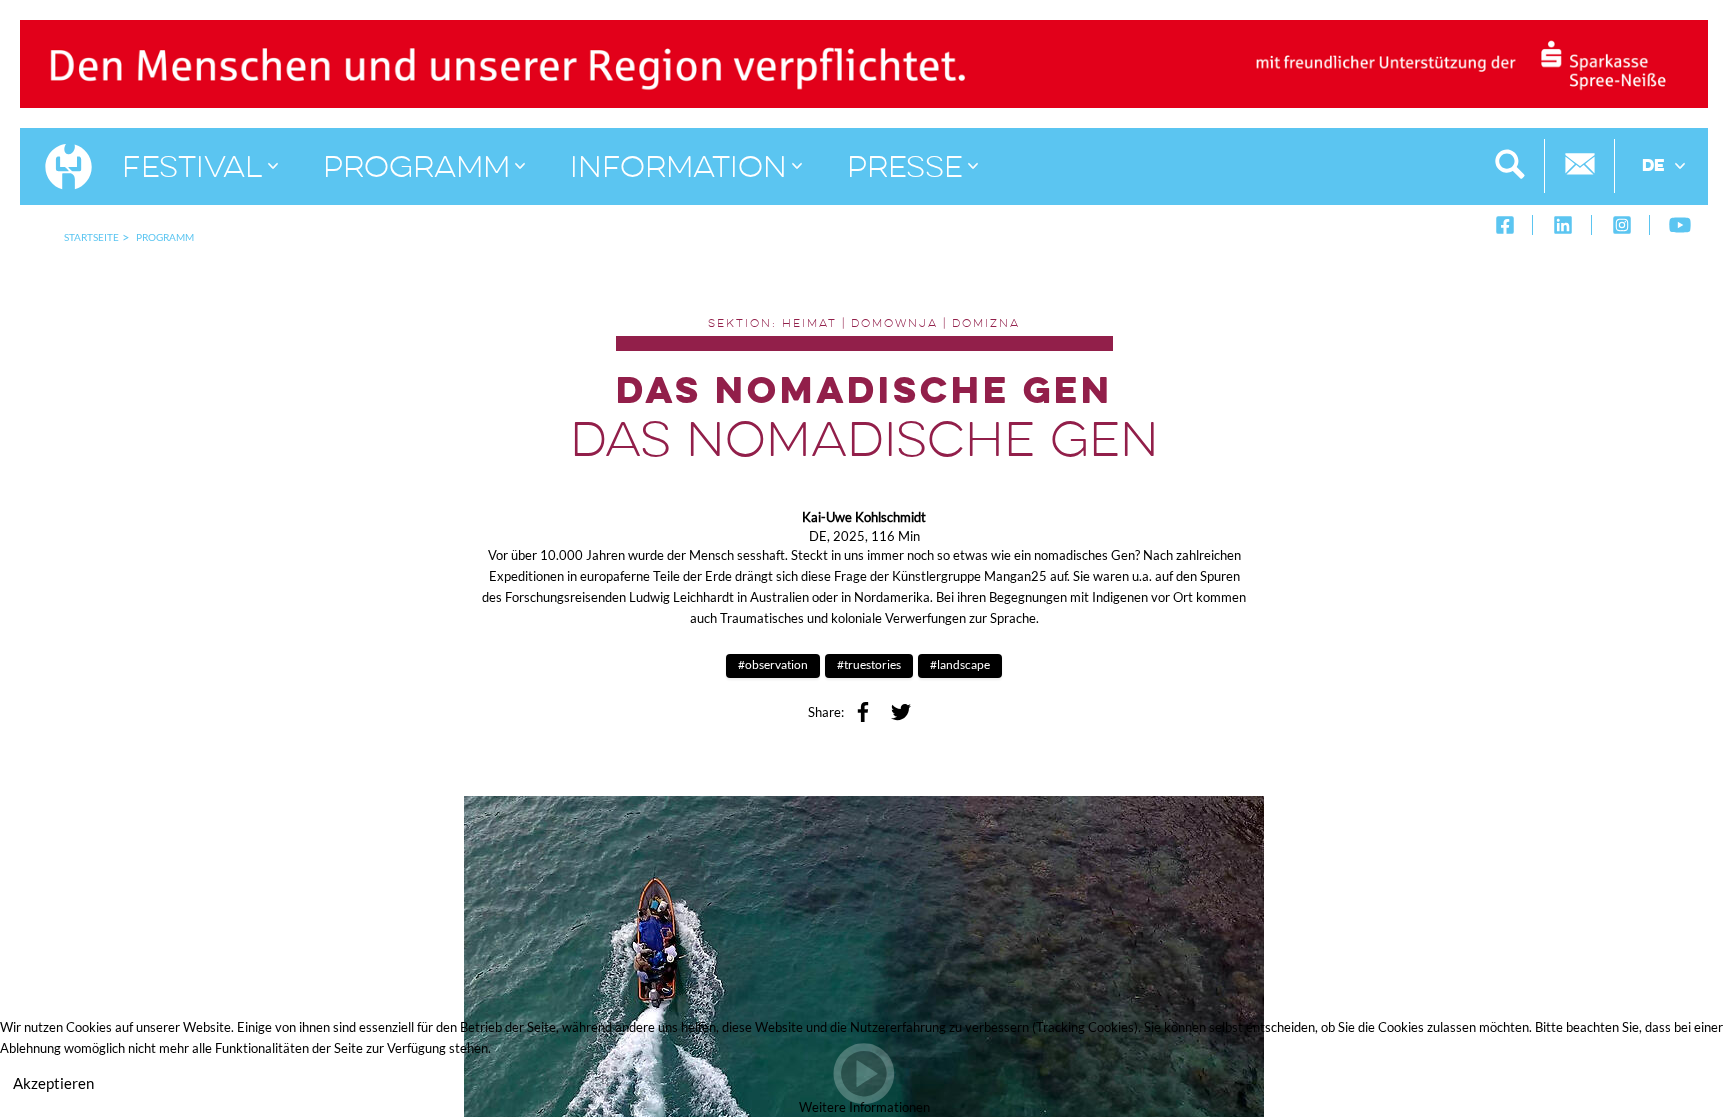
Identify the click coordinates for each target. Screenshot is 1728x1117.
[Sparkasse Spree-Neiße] (864, 62)
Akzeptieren (53, 1083)
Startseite (91, 237)
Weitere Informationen (864, 1107)
